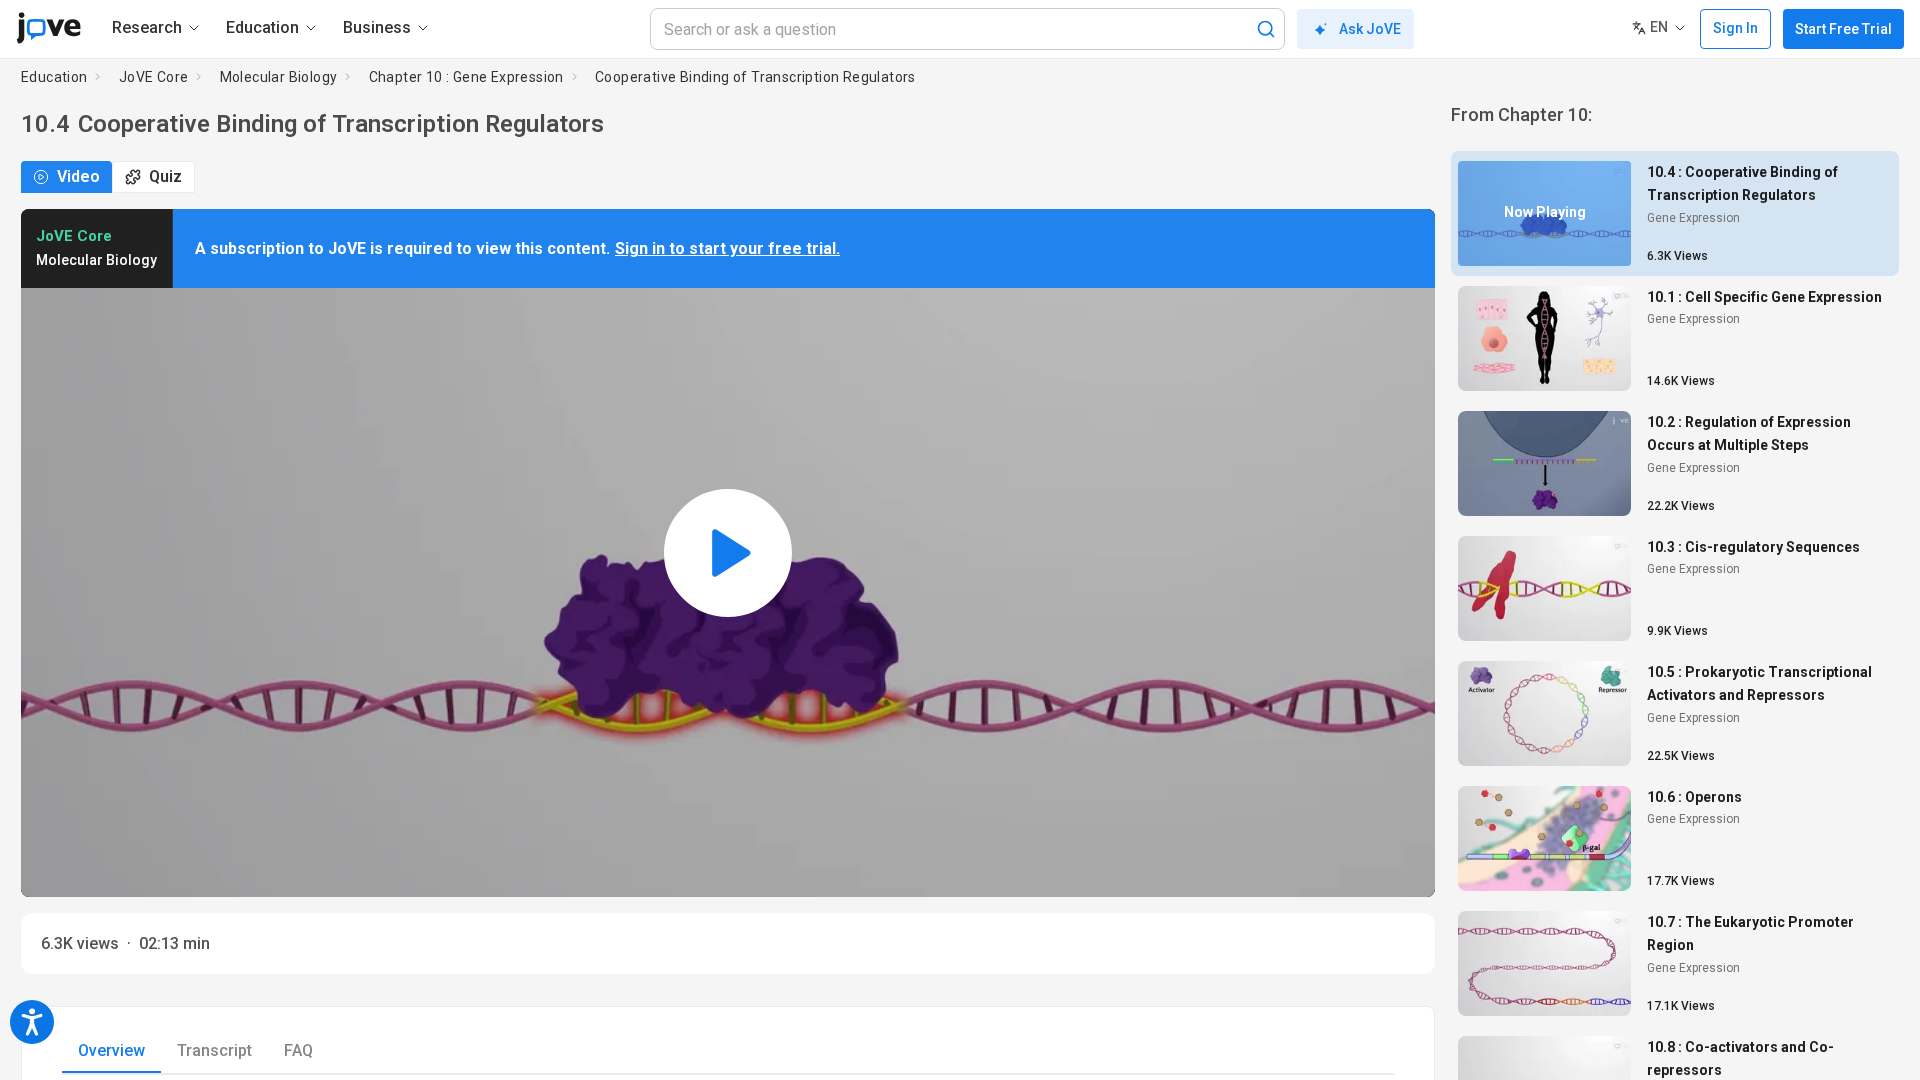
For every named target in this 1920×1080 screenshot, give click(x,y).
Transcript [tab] (214, 1050)
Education (54, 77)
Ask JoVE (1370, 29)
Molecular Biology (279, 77)
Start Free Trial (1843, 29)
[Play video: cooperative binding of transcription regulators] (728, 553)
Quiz (165, 176)
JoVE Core (154, 77)
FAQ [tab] (298, 1050)
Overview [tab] (111, 1050)
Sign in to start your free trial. (727, 248)
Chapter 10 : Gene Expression (466, 77)
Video (78, 176)
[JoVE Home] (48, 28)
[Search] (1266, 29)
